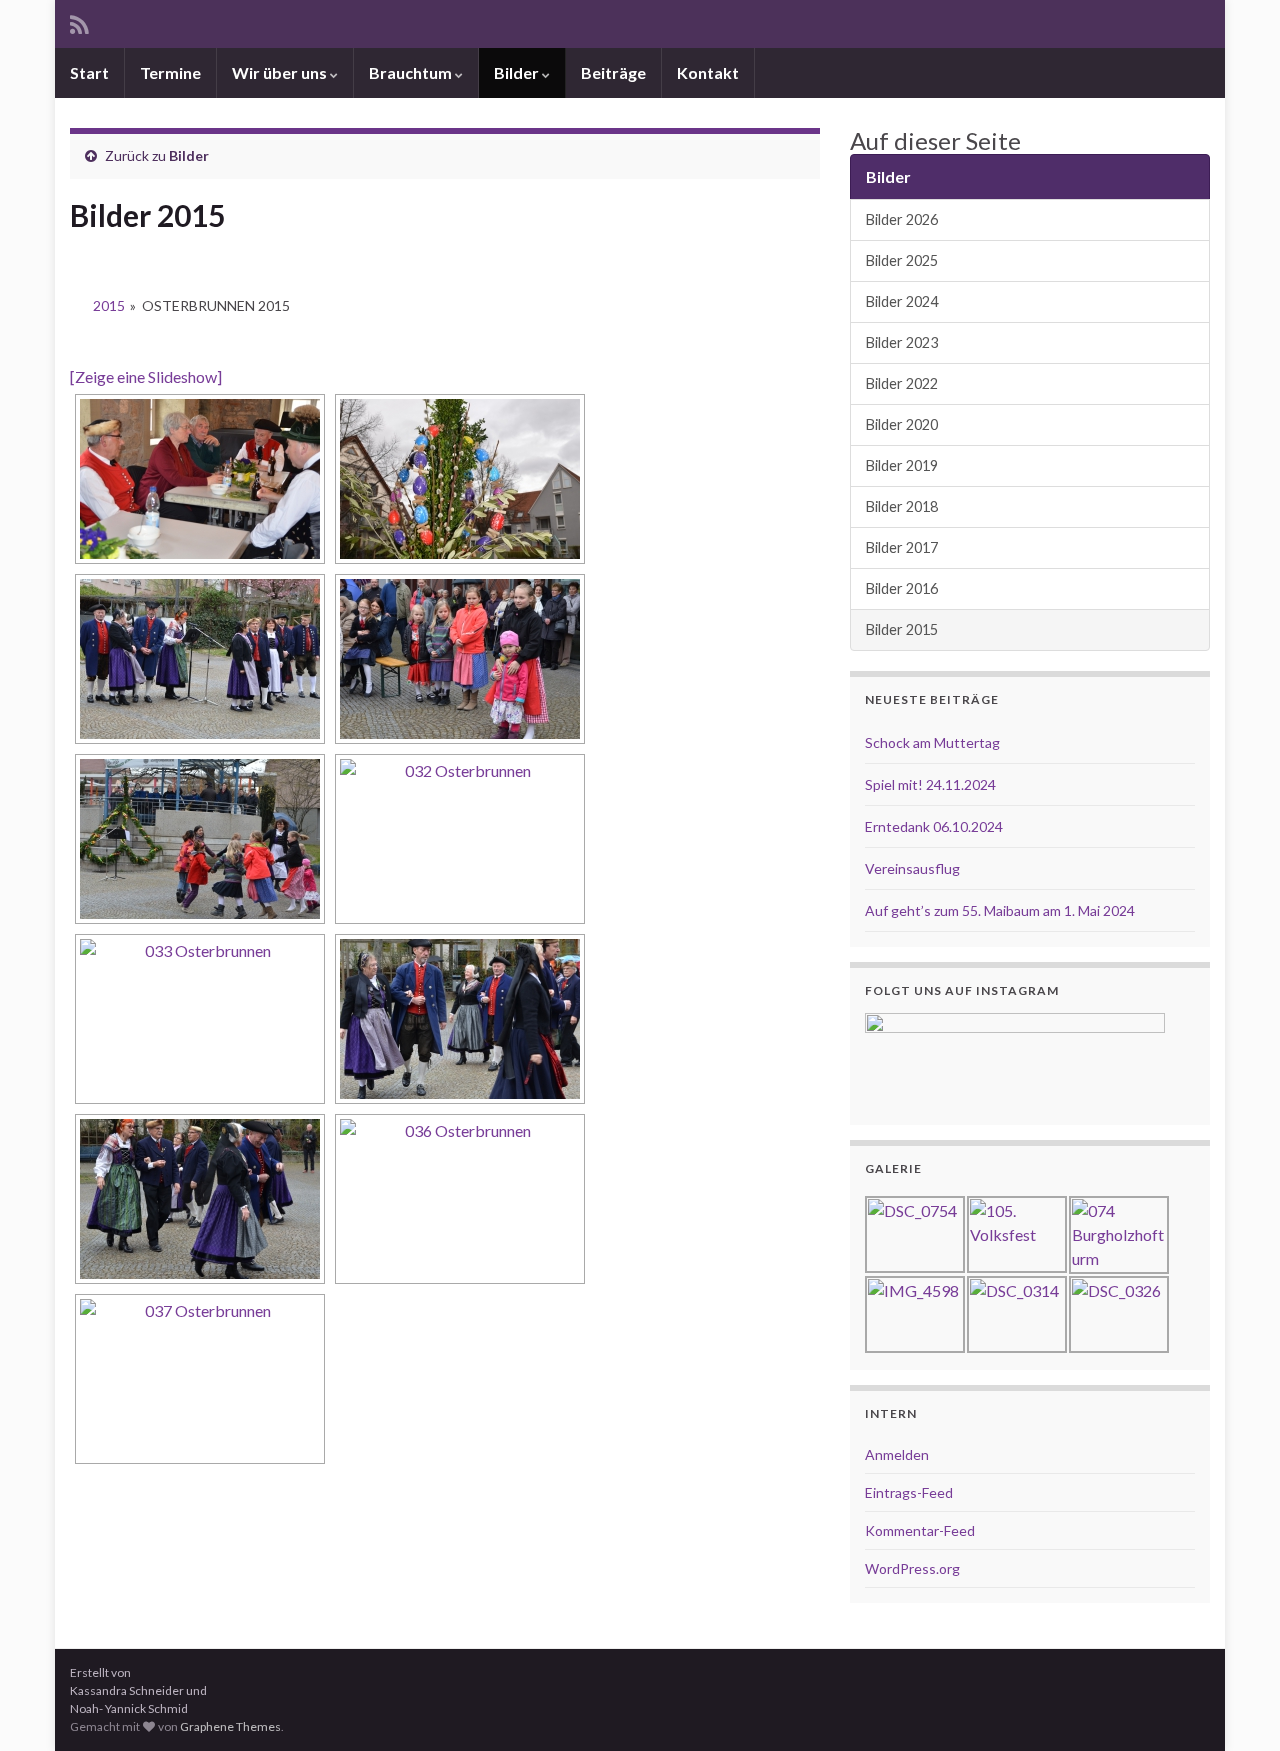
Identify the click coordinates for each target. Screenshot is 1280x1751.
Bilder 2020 (902, 424)
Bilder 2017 (902, 547)
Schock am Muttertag (932, 742)
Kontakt (708, 72)
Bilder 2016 (902, 588)
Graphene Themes (230, 1726)
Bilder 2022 (902, 383)
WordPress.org (912, 1568)
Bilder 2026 (902, 219)
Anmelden (897, 1454)
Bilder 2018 (902, 506)
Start (89, 72)
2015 (109, 305)
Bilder (518, 72)
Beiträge (613, 72)
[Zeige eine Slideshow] (146, 376)
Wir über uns (281, 72)
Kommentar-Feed (920, 1530)
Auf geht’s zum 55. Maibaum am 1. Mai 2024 (1000, 910)
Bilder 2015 (902, 629)
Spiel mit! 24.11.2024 (930, 784)
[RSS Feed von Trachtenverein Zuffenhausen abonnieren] (79, 21)
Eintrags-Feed (909, 1492)
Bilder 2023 (902, 342)
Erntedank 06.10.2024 (934, 826)
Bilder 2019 (902, 465)
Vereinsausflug (912, 868)
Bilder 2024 (902, 301)
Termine (170, 72)
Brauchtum (412, 72)
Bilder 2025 (902, 260)
